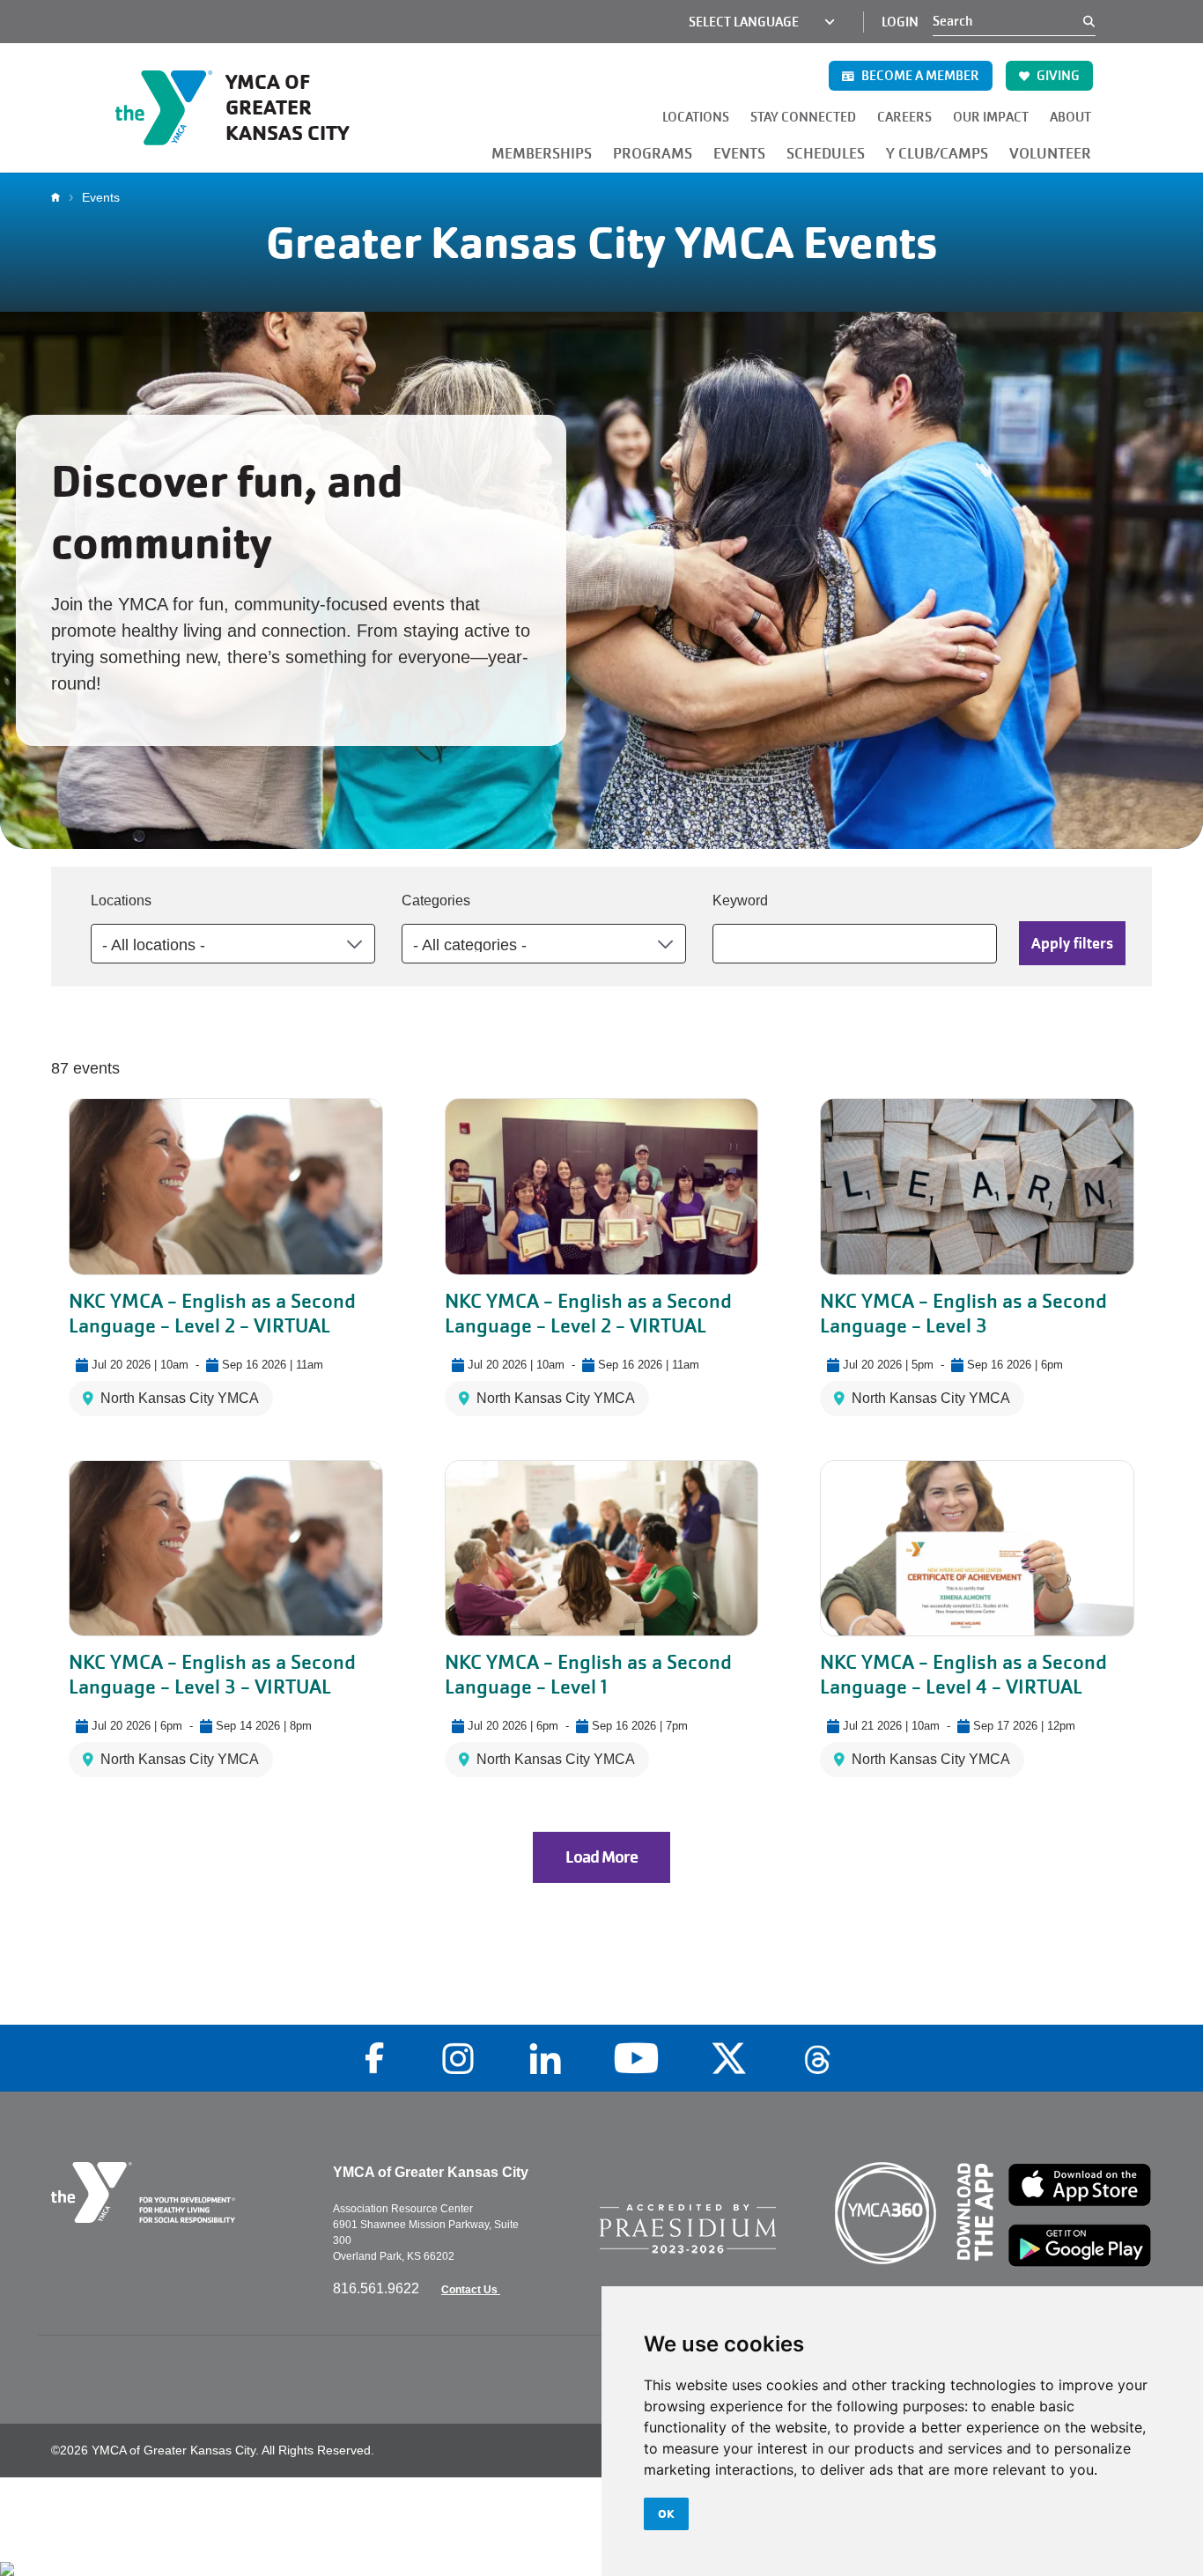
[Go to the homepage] (179, 2192)
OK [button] (666, 2513)
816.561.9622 (378, 2288)
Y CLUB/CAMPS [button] (937, 154)
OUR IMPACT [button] (991, 117)
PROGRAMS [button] (653, 154)
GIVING (1057, 76)
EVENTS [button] (739, 154)
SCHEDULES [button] (826, 154)
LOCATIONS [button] (696, 117)
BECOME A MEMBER (919, 76)
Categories (436, 900)
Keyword (740, 900)
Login (900, 22)
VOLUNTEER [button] (1050, 154)
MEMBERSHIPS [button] (542, 154)
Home (60, 197)
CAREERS (904, 117)
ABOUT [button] (1070, 117)
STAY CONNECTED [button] (803, 117)
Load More (601, 1857)
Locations (121, 900)
